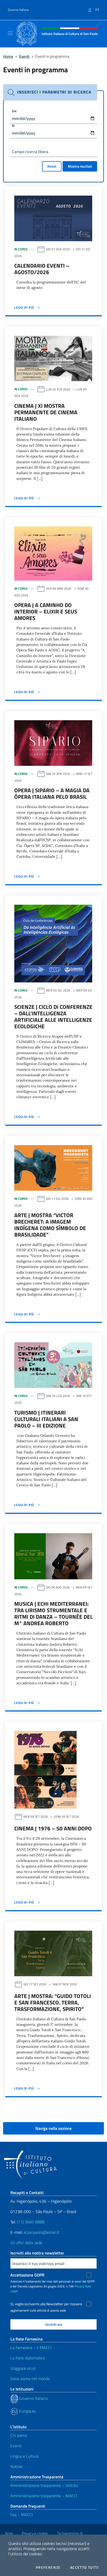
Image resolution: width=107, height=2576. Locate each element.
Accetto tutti (84, 2567)
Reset (52, 166)
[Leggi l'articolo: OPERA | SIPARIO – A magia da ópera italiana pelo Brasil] (53, 743)
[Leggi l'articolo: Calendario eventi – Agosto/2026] (53, 218)
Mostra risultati (80, 166)
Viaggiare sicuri (23, 2368)
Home (8, 56)
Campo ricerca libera (30, 152)
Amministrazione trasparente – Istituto (44, 2485)
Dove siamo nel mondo (30, 2379)
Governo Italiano (18, 10)
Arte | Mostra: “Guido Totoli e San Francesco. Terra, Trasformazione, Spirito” (53, 2002)
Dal (14, 111)
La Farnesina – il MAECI (31, 2347)
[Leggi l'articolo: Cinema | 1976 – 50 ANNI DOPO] (45, 1769)
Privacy (79, 2286)
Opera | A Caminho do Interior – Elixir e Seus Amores (46, 611)
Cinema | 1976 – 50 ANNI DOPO (53, 1828)
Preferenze (48, 2567)
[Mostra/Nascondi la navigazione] (10, 33)
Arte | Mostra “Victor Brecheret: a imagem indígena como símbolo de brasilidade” (50, 1225)
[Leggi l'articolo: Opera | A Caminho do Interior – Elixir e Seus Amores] (53, 553)
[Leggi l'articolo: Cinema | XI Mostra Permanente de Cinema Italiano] (53, 358)
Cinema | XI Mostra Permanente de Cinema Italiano (46, 412)
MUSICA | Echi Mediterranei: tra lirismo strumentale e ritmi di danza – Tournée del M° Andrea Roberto (53, 1613)
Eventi (24, 56)
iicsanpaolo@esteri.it (42, 2232)
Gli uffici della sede (26, 2243)
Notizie (16, 2466)
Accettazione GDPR (27, 2275)
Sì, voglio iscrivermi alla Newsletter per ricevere (46, 2304)
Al (13, 126)
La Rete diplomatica (28, 2358)
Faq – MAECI (22, 2515)
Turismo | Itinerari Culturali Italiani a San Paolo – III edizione (46, 1419)
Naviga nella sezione (53, 2128)
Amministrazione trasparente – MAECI (44, 2496)
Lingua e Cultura (24, 2456)
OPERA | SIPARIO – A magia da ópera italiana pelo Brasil (52, 793)
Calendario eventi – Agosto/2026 (42, 269)
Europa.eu (27, 2411)
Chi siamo (19, 2435)
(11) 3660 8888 (30, 2222)
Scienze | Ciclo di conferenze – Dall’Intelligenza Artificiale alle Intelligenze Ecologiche (53, 1016)
